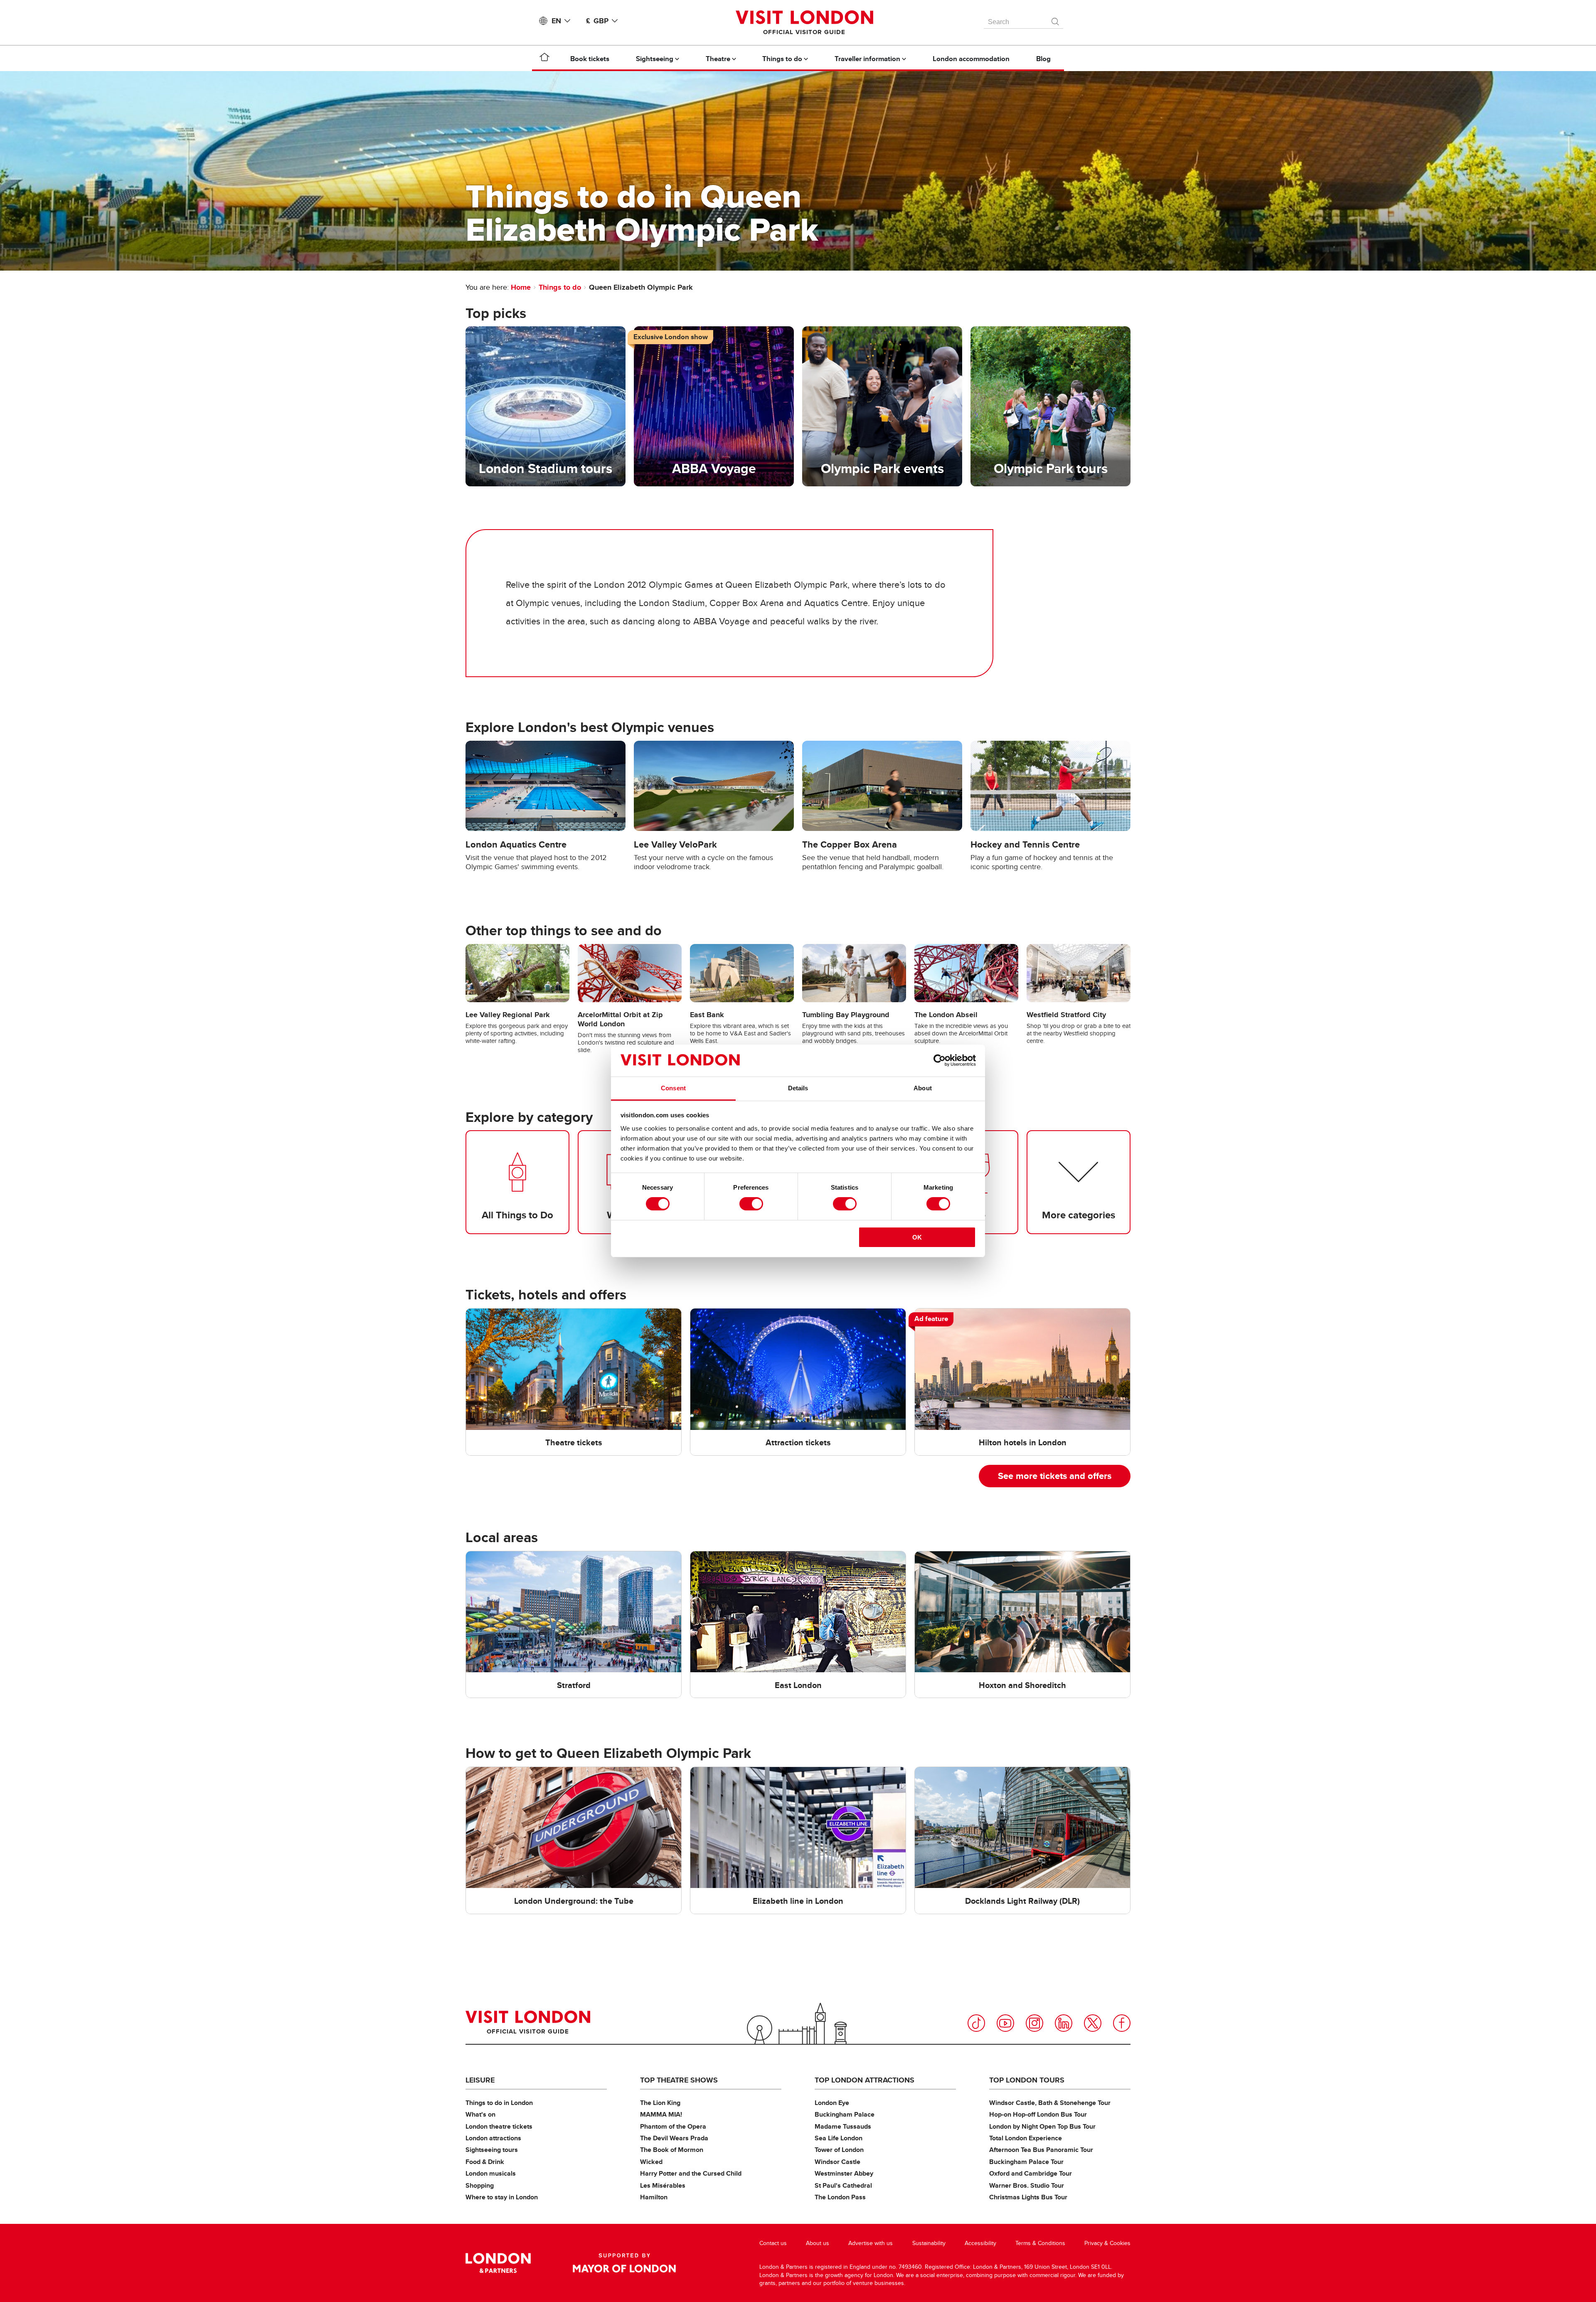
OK (917, 1237)
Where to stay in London (502, 2197)
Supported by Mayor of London (624, 2263)
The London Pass (840, 2197)
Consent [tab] (673, 1088)
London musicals (491, 2173)
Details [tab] (798, 1088)
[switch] (751, 1204)
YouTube (1005, 2023)
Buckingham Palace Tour (1026, 2162)
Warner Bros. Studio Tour (1027, 2185)
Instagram (1034, 2023)
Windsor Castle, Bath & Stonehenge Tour (1050, 2103)
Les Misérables (663, 2185)
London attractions (493, 2138)
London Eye (832, 2103)
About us (818, 2243)
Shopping (480, 2185)
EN (556, 21)
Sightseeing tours (492, 2150)
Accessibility (980, 2243)
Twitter (1093, 2023)
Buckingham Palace (845, 2114)
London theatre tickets (499, 2126)
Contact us (773, 2243)
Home (521, 287)
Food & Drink (485, 2162)
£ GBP (597, 21)
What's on (480, 2114)
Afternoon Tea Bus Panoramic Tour (1041, 2150)
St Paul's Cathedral (843, 2185)
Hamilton (654, 2197)
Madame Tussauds (843, 2126)
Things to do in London (499, 2103)
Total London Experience (1026, 2138)
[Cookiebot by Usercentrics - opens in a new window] (940, 1060)
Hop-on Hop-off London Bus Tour (1038, 2114)
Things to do (560, 287)
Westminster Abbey (844, 2173)
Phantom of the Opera (673, 2126)
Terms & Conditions (1040, 2243)
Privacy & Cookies (1107, 2243)
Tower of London (839, 2150)
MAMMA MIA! (661, 2114)
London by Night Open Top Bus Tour (1042, 2126)
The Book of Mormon (672, 2150)
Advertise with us (871, 2243)
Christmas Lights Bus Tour (1028, 2197)
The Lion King (660, 2103)
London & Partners (498, 2263)
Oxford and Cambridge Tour (1031, 2173)
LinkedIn (1064, 2023)
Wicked (651, 2162)
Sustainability (929, 2243)
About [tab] (923, 1088)
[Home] (544, 59)
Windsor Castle (837, 2162)
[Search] (1056, 20)
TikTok (976, 2023)
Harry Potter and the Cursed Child (691, 2173)
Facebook (1122, 2023)
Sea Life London (839, 2138)
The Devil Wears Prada (674, 2138)
